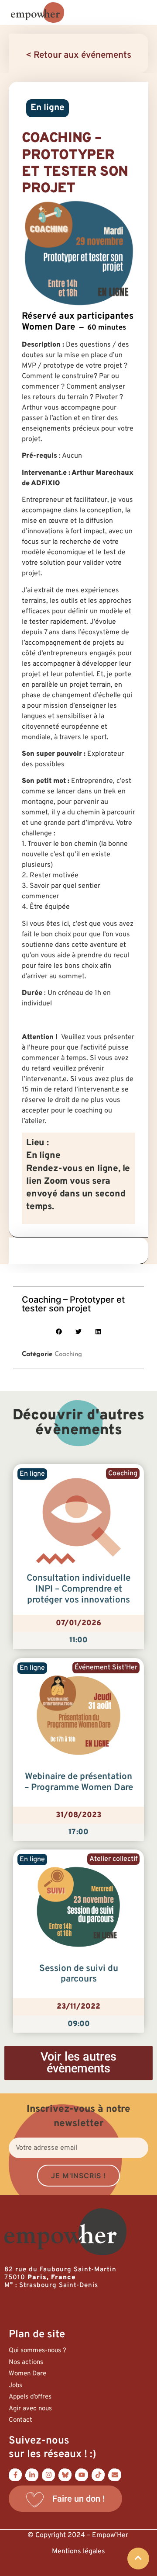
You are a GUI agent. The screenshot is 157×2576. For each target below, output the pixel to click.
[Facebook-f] (15, 2475)
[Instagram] (48, 2475)
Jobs (15, 2386)
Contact (20, 2420)
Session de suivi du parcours (79, 1974)
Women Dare (27, 2374)
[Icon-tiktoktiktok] (98, 2475)
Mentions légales (78, 2552)
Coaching (68, 1354)
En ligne (48, 108)
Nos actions (26, 2362)
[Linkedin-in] (32, 2475)
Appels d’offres (30, 2397)
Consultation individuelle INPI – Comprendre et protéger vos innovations (78, 1589)
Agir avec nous (30, 2409)
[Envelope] (115, 2475)
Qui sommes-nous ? (38, 2351)
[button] (59, 1331)
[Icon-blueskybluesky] (65, 2475)
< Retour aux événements (78, 56)
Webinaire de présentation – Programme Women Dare (79, 1782)
